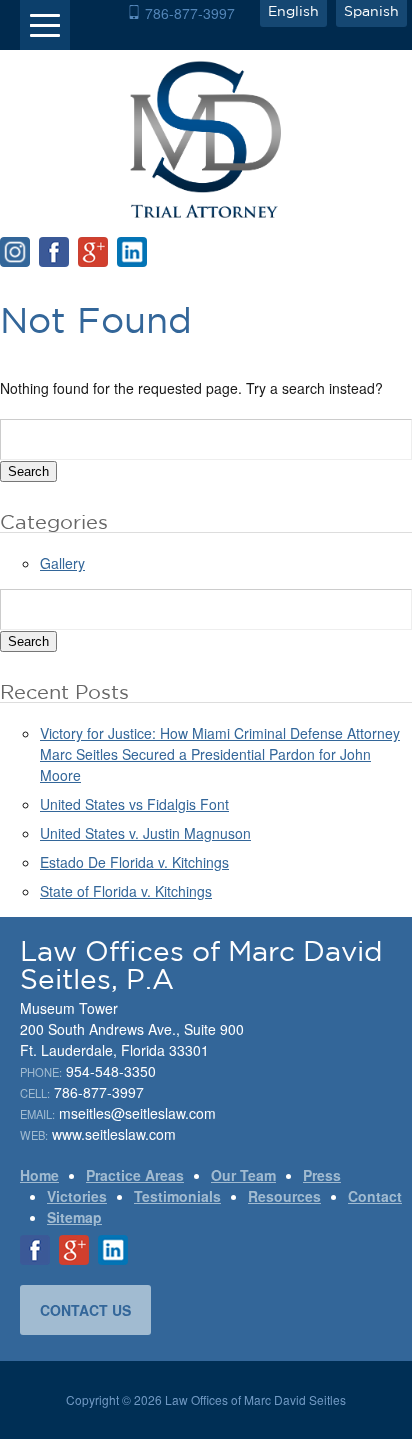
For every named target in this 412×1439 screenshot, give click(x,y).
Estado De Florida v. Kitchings (134, 862)
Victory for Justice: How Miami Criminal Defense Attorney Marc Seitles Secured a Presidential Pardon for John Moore (220, 754)
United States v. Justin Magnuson (145, 833)
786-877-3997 (190, 13)
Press (322, 1175)
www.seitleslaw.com (114, 1134)
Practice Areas (135, 1175)
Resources (284, 1196)
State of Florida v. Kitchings (126, 891)
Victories (77, 1196)
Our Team (243, 1175)
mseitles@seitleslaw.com (137, 1113)
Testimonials (177, 1196)
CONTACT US (85, 1310)
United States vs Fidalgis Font (134, 804)
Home (39, 1175)
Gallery (62, 563)
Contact (375, 1196)
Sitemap (74, 1217)
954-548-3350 (111, 1071)
